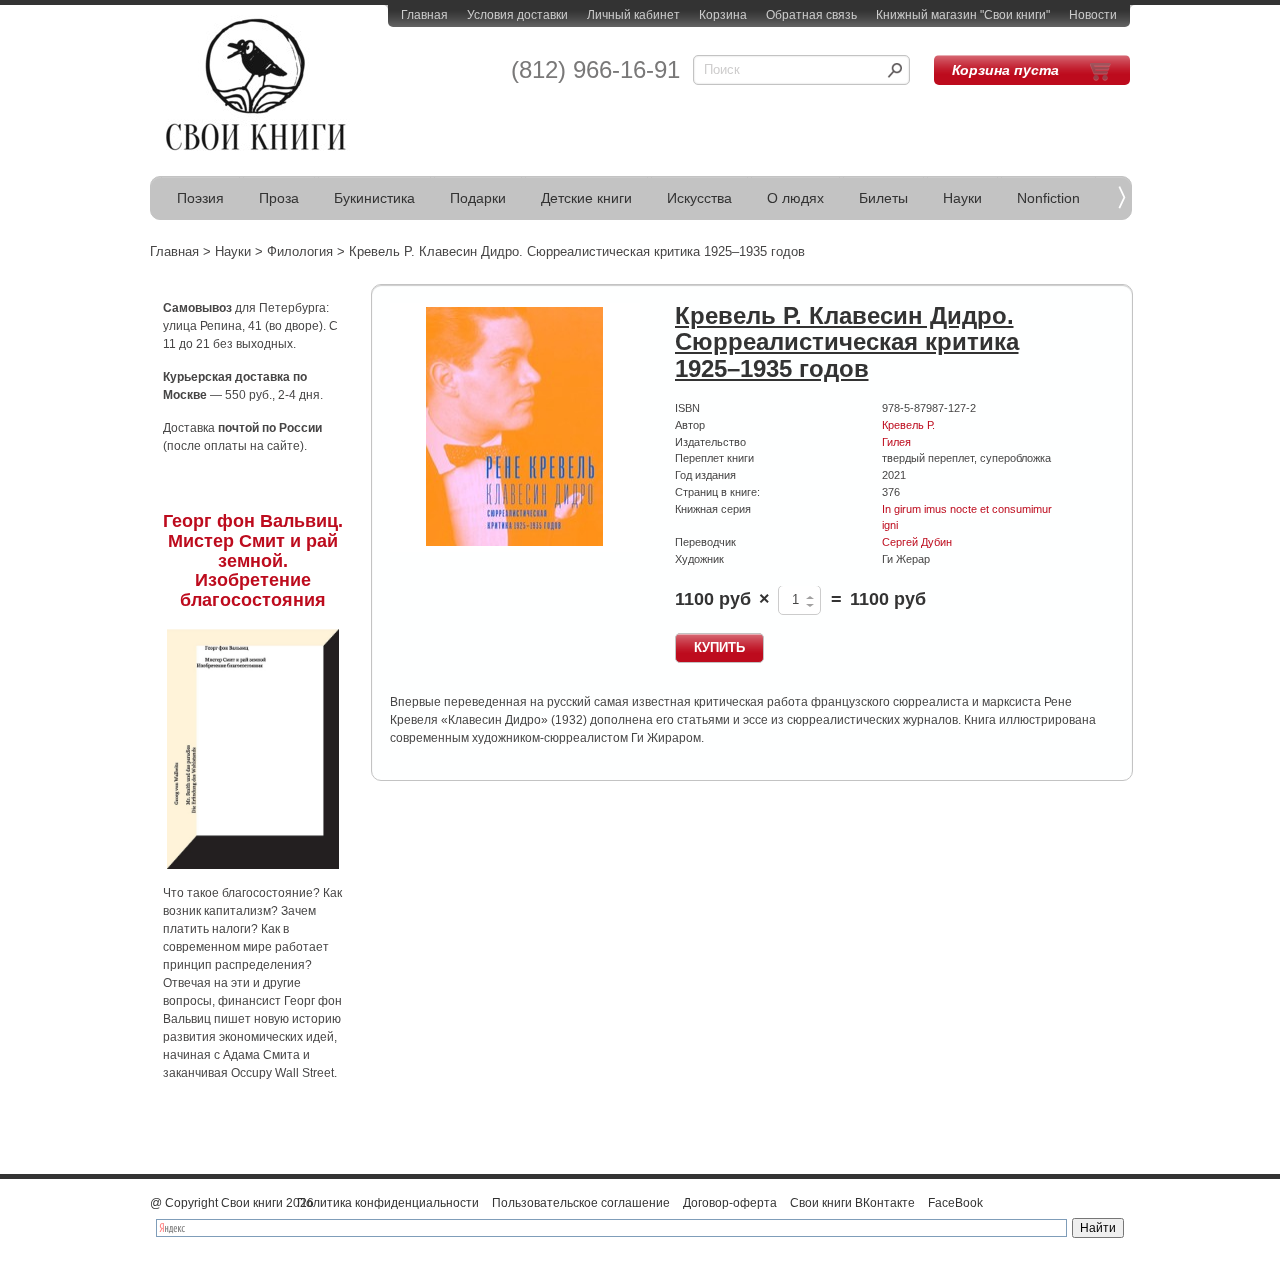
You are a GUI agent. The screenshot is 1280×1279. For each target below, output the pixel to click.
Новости (1093, 15)
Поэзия (200, 198)
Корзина (723, 15)
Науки (962, 198)
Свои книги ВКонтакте (852, 1203)
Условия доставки (517, 15)
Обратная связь (811, 15)
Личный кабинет (633, 15)
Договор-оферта (730, 1203)
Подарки (478, 198)
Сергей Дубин (917, 542)
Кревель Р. (908, 425)
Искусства (699, 198)
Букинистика (374, 198)
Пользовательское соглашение (581, 1203)
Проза (279, 198)
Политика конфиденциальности (388, 1203)
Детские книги (586, 198)
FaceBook (955, 1203)
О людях (795, 198)
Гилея (896, 442)
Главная (424, 15)
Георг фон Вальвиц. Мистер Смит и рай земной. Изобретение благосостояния (253, 560)
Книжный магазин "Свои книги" (963, 15)
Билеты (883, 198)
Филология (300, 251)
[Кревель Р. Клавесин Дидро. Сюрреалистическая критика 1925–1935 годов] (515, 427)
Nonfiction (1048, 198)
